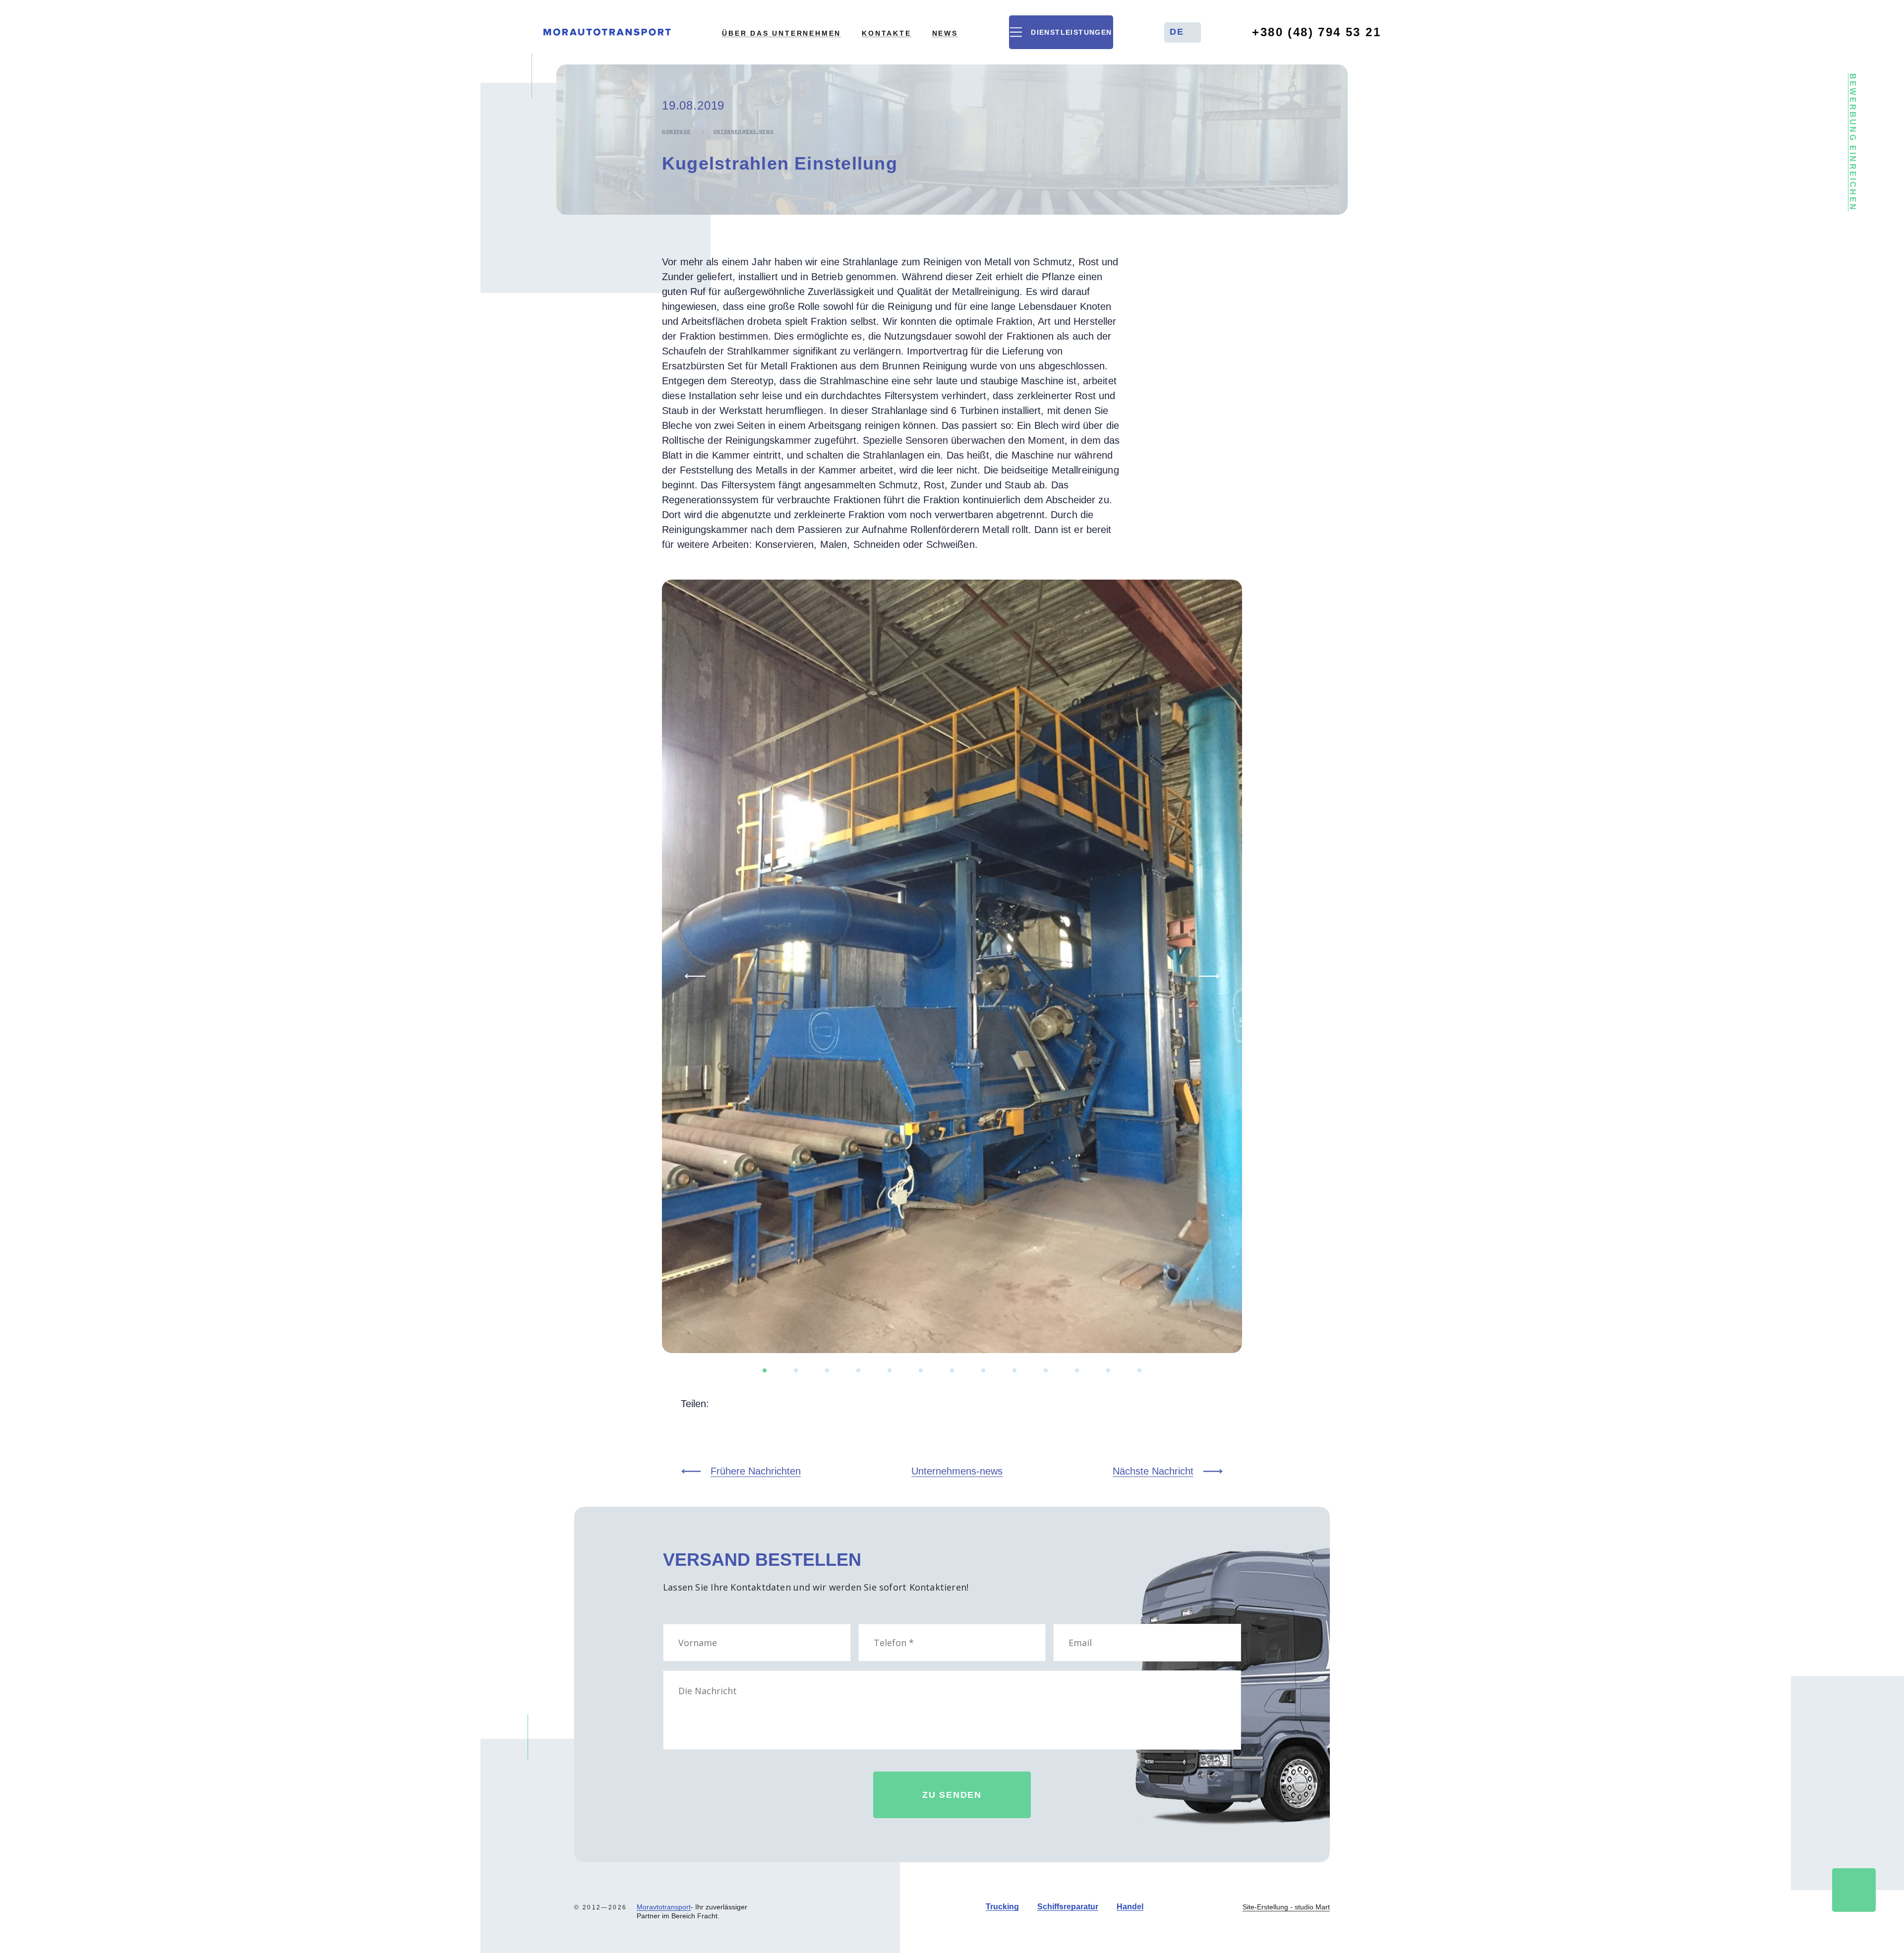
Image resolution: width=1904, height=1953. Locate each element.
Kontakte (886, 33)
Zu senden (952, 1795)
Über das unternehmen (781, 33)
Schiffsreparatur (1068, 1907)
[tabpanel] (952, 966)
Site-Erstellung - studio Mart (1286, 1907)
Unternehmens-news (744, 132)
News (945, 33)
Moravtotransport (664, 1907)
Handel (1130, 1907)
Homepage (676, 132)
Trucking (1002, 1907)
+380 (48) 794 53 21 (1316, 32)
